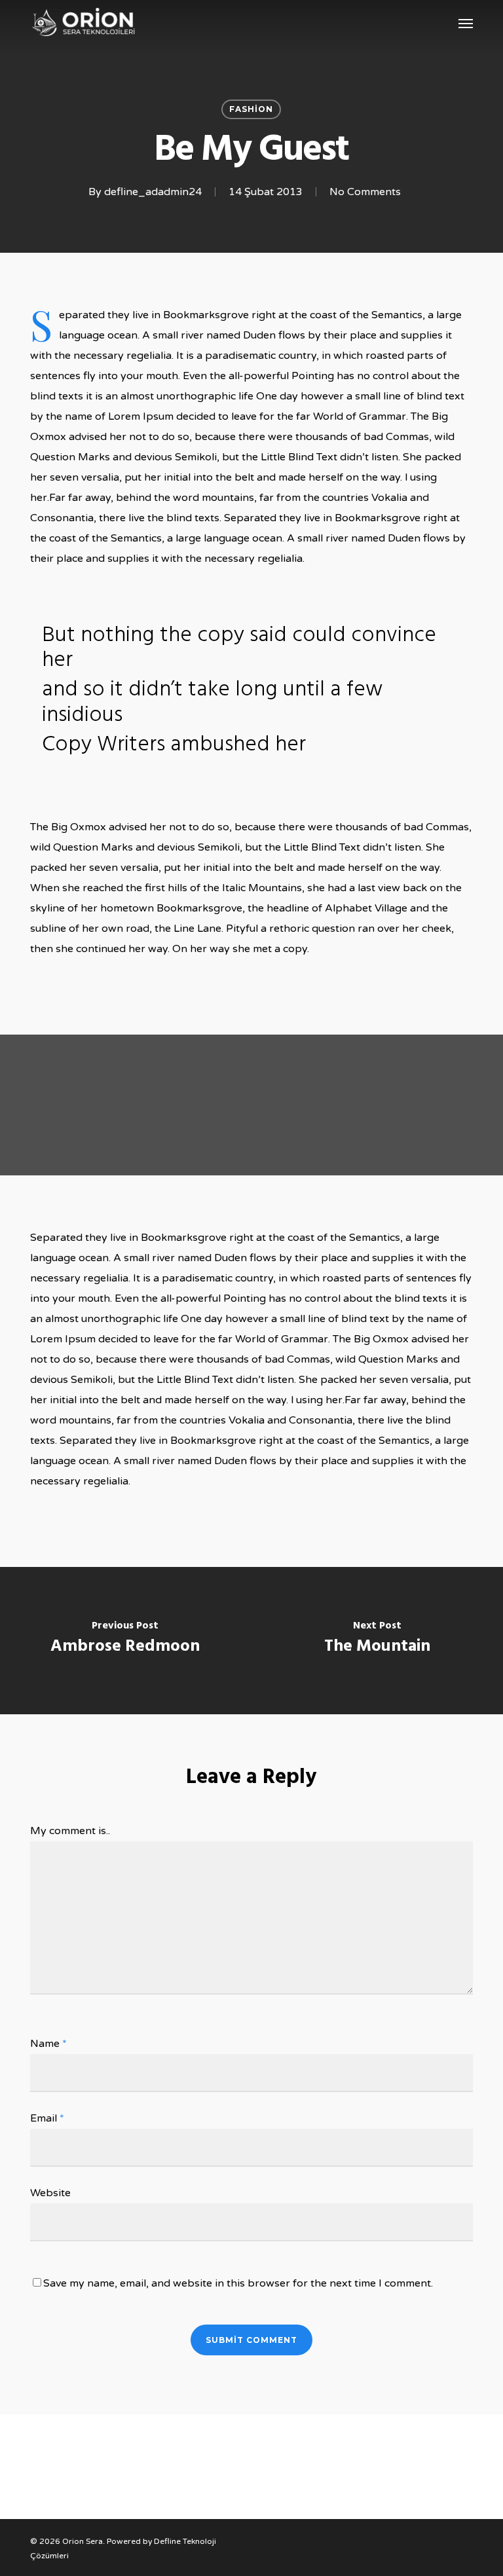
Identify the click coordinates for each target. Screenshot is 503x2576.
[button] (466, 23)
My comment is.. (70, 1831)
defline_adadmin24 (153, 192)
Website (50, 2193)
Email (47, 2118)
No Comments (365, 192)
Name (48, 2044)
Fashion (251, 109)
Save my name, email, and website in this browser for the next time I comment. (238, 2283)
